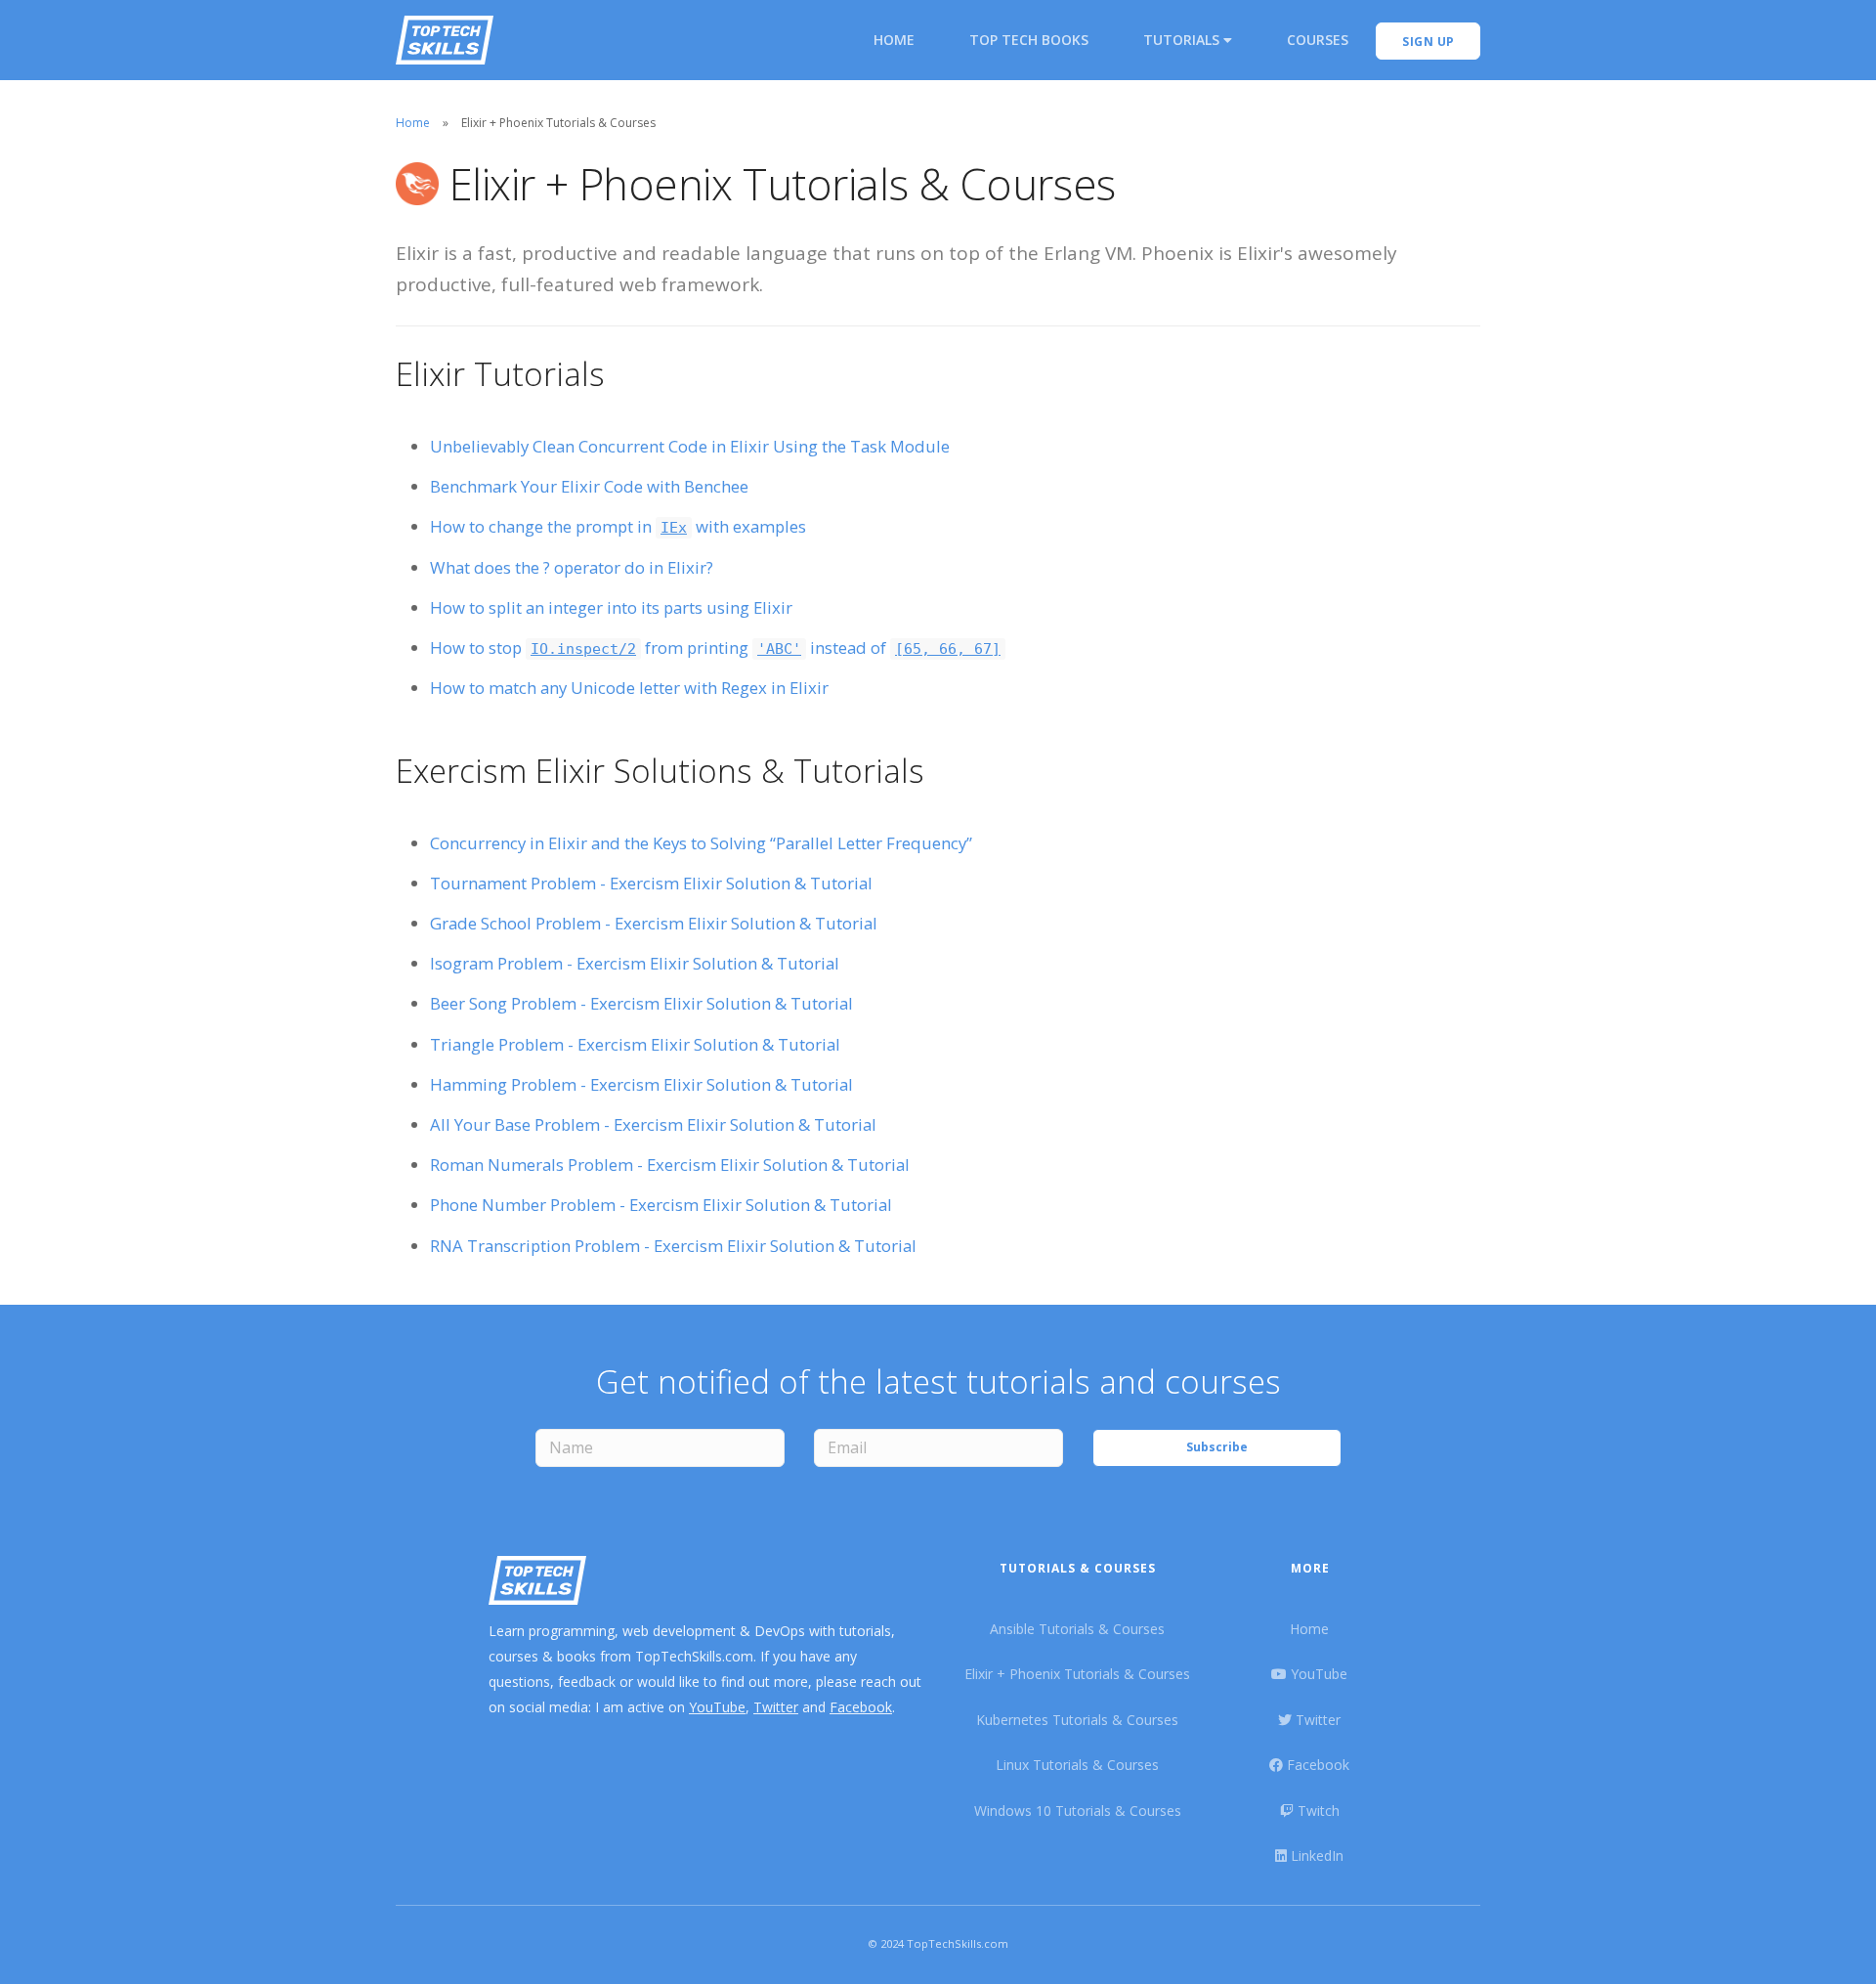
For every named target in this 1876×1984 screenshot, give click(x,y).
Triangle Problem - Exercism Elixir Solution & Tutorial (635, 1044)
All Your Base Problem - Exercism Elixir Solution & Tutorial (653, 1124)
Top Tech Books (1029, 40)
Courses (1318, 40)
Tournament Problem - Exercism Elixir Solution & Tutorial (651, 883)
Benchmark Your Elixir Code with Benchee (589, 486)
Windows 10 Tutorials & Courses (1078, 1811)
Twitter (776, 1707)
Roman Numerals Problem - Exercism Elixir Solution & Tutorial (670, 1165)
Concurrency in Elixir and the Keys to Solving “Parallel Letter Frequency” (701, 843)
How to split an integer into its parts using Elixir (611, 607)
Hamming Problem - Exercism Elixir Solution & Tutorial (641, 1084)
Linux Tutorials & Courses (1077, 1765)
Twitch (1317, 1811)
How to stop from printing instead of (715, 647)
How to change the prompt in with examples (618, 526)
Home (894, 40)
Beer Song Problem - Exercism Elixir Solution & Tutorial (641, 1003)
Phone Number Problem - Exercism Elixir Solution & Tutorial (661, 1205)
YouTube (717, 1707)
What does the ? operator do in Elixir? (572, 567)
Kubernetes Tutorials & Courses (1077, 1720)
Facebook (861, 1707)
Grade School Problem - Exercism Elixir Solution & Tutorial (654, 923)
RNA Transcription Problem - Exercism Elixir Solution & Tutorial (673, 1246)
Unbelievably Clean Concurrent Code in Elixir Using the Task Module (690, 446)
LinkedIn (1315, 1855)
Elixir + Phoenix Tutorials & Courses (1077, 1674)
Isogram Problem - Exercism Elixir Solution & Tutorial (635, 963)
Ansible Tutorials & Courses (1077, 1629)
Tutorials (1183, 40)
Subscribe (1217, 1447)
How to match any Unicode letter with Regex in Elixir (629, 688)
